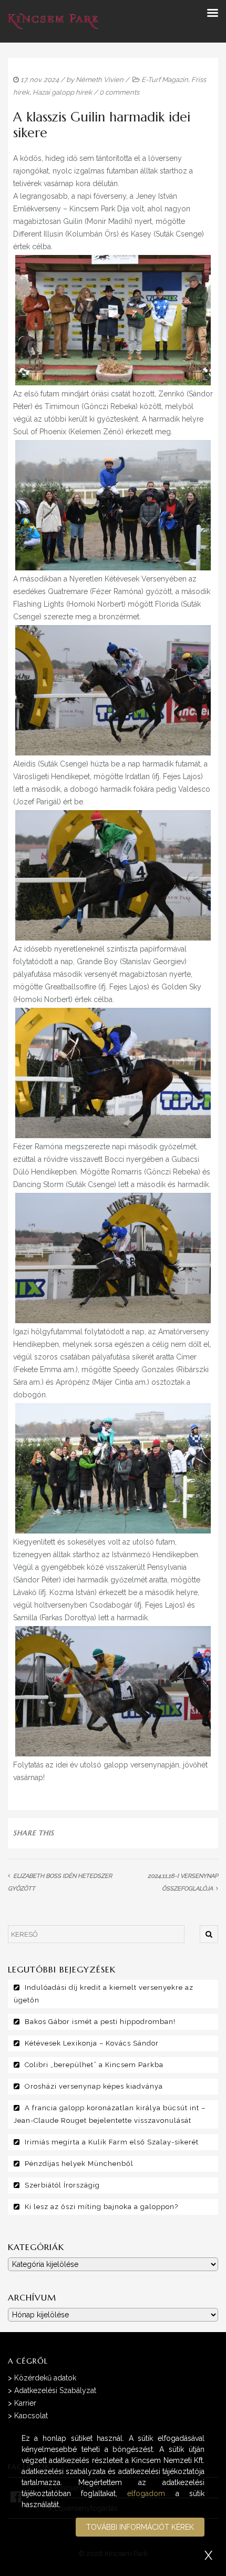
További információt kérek (140, 2527)
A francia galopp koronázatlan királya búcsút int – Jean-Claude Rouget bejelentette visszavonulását (110, 2114)
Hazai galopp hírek (62, 92)
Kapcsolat (31, 2416)
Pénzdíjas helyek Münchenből (79, 2164)
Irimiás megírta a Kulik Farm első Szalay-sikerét (112, 2142)
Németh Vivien (100, 80)
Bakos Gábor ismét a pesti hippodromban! (100, 2022)
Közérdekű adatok (45, 2378)
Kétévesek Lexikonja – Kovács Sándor (92, 2043)
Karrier (25, 2403)
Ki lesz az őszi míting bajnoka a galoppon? (101, 2207)
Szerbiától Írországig (62, 2185)
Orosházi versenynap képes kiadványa (94, 2086)
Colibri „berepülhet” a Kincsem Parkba (94, 2065)
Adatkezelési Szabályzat (55, 2390)
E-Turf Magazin (165, 80)
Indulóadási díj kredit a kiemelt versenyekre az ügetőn (104, 1994)
